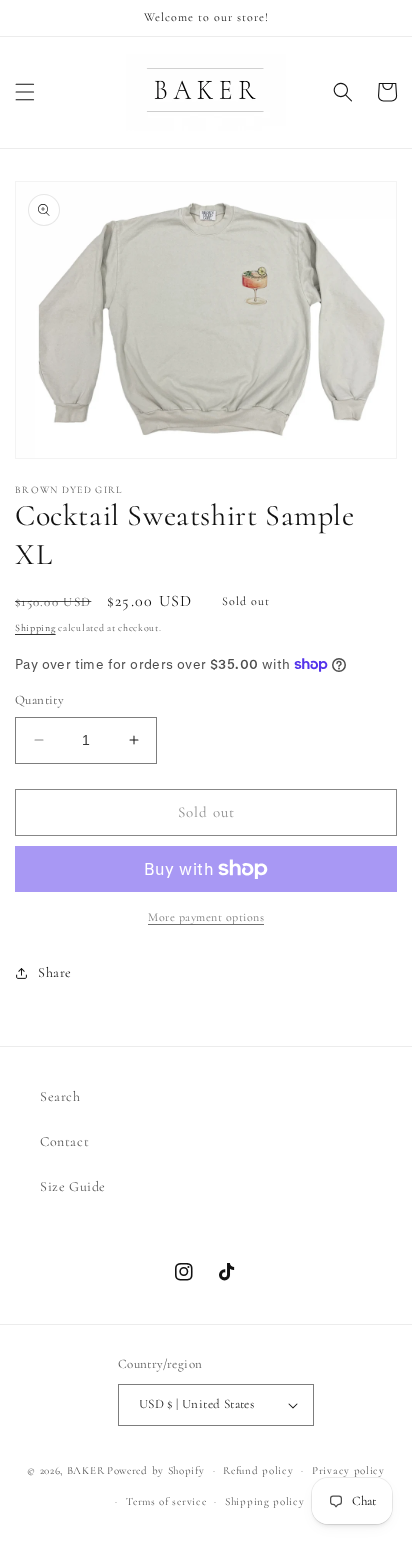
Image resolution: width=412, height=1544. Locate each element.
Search (60, 1096)
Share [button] (55, 972)
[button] (25, 92)
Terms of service (166, 1501)
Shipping (35, 628)
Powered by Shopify (156, 1470)
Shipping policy (265, 1501)
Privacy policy (348, 1470)
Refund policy (258, 1470)
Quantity (39, 700)
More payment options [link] (206, 917)
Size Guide (73, 1186)
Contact (64, 1141)
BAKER (86, 1470)
